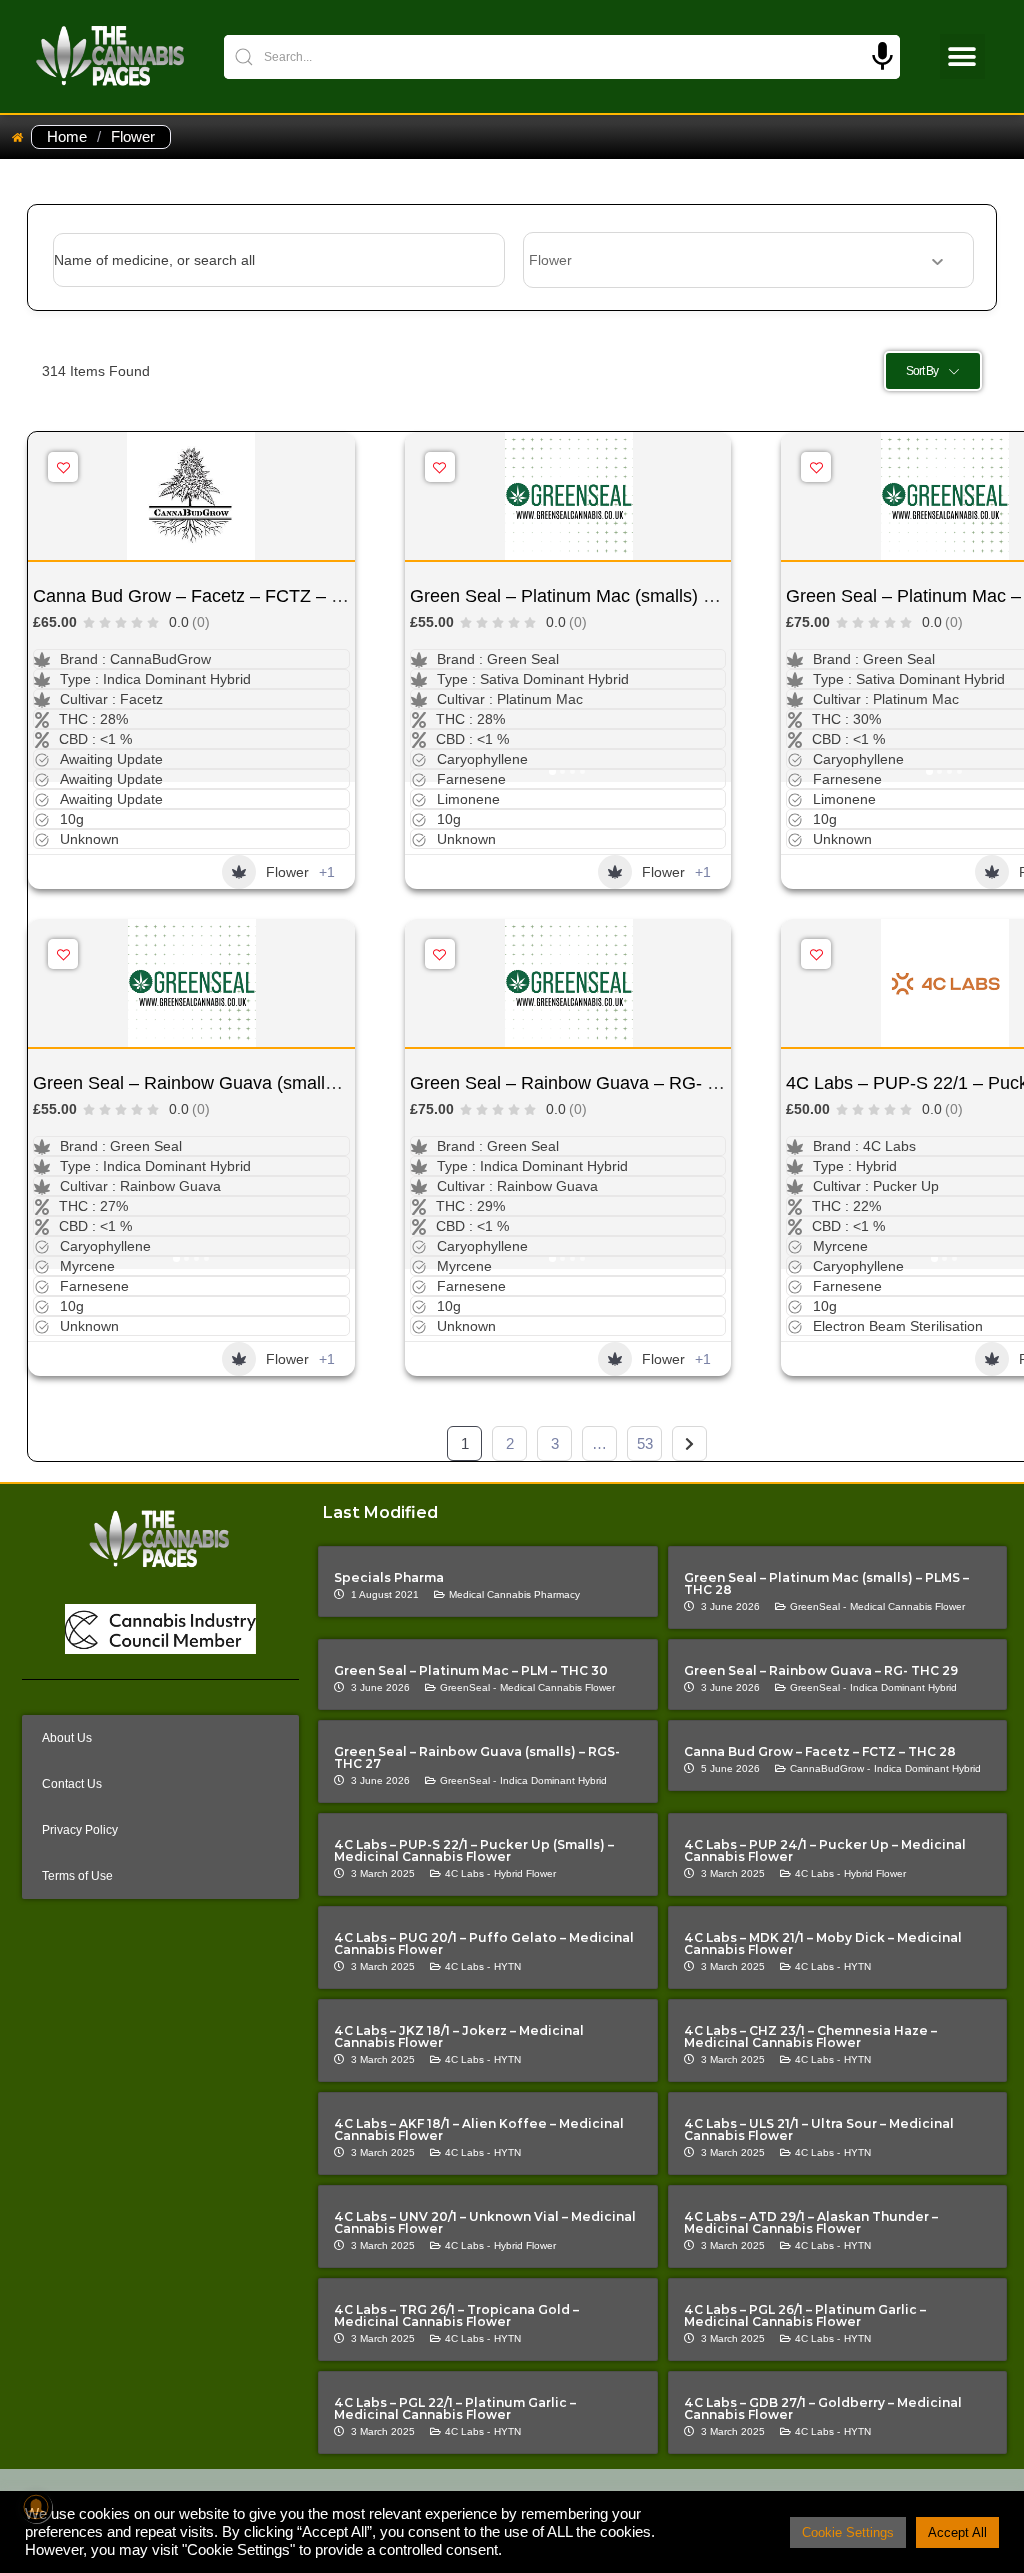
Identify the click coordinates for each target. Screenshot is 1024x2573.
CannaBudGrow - (830, 1768)
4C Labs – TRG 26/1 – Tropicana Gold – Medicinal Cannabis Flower (456, 2315)
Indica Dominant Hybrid (903, 1687)
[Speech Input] (882, 56)
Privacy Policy (80, 1830)
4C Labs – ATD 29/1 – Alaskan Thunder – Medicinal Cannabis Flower (811, 2222)
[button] (962, 56)
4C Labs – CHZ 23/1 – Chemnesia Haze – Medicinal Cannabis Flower (810, 2036)
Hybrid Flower (525, 1873)
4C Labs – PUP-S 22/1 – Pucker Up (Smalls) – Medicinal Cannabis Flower (474, 1850)
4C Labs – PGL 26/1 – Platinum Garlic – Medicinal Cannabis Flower (805, 2315)
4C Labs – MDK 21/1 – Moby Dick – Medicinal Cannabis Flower (823, 1943)
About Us (67, 1738)
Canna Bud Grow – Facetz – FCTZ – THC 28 (213, 596)
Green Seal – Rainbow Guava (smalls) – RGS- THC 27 (252, 1083)
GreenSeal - (818, 1606)
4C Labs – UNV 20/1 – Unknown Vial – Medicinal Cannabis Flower (485, 2222)
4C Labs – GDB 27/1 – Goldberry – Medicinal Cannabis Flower (823, 2408)
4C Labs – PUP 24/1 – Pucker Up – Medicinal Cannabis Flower (825, 1850)
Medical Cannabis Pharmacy (514, 1594)
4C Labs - (467, 1873)
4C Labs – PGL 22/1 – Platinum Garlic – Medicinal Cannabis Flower (455, 2408)
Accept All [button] (957, 2532)
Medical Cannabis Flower (907, 1606)
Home (67, 137)
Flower (287, 872)
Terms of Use (77, 1876)
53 (645, 1443)
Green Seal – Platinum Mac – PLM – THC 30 (471, 1670)
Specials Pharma (389, 1577)
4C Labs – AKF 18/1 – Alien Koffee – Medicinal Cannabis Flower (479, 2129)
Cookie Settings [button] (848, 2532)
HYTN (507, 1966)
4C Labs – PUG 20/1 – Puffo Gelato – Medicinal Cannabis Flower (484, 1943)
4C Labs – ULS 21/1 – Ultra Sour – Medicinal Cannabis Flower (819, 2129)
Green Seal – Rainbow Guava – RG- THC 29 (589, 1083)
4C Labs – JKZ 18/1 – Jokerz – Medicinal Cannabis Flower (459, 2036)
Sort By (922, 371)
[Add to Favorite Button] (63, 467)
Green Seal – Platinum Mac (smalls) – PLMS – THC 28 (629, 596)
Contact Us (72, 1784)
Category (553, 260)
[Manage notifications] (36, 2507)
